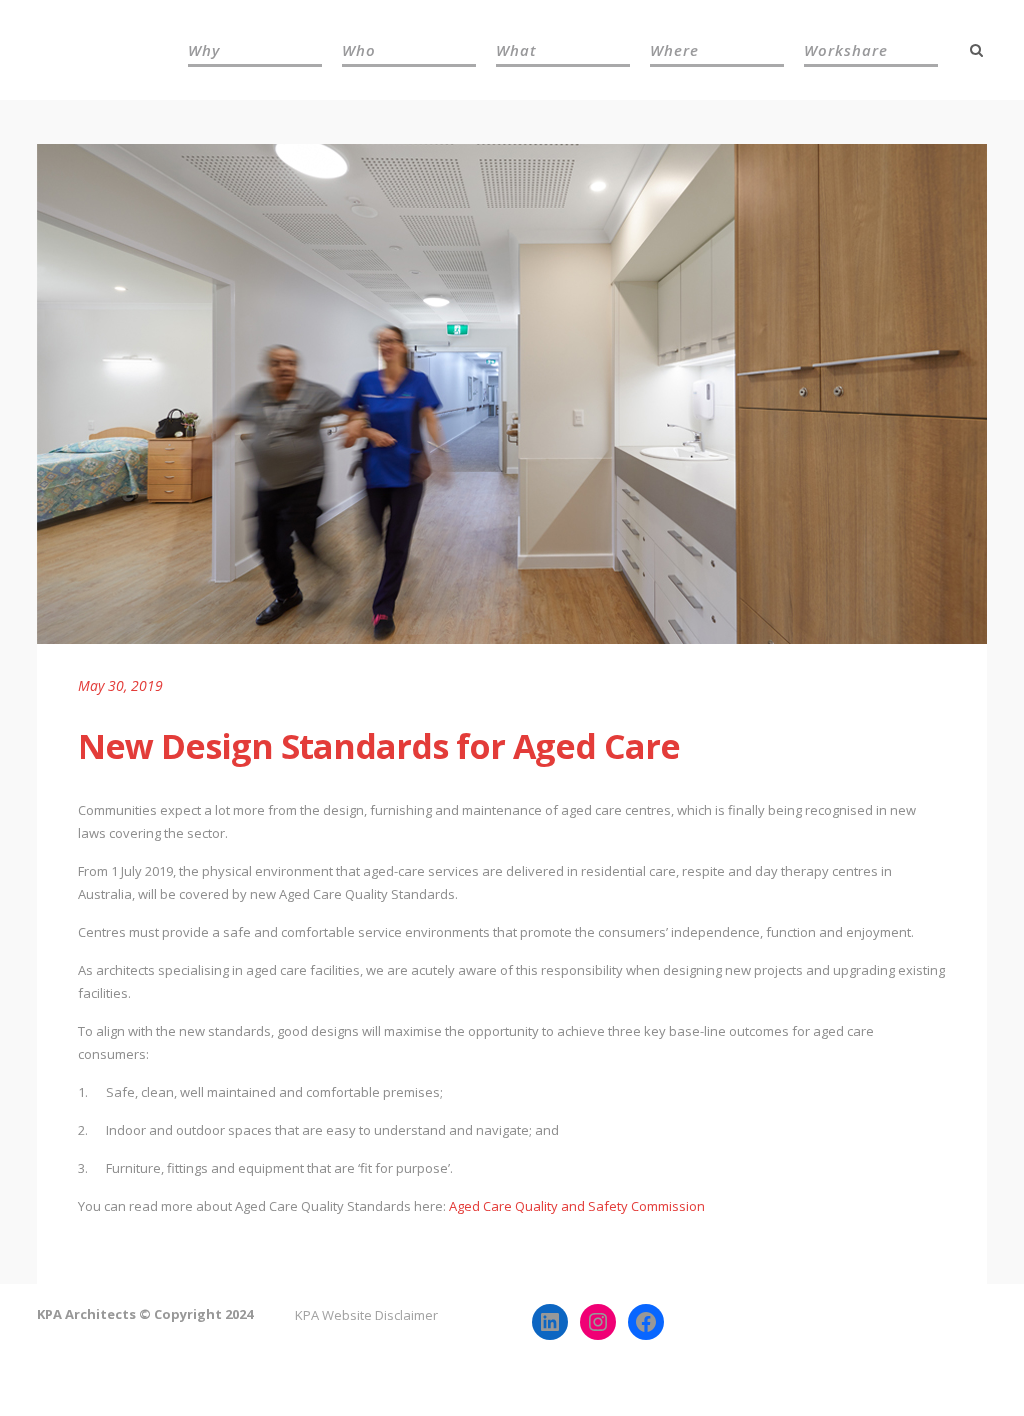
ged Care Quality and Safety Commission (581, 1206)
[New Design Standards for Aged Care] (512, 394)
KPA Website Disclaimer (366, 1315)
